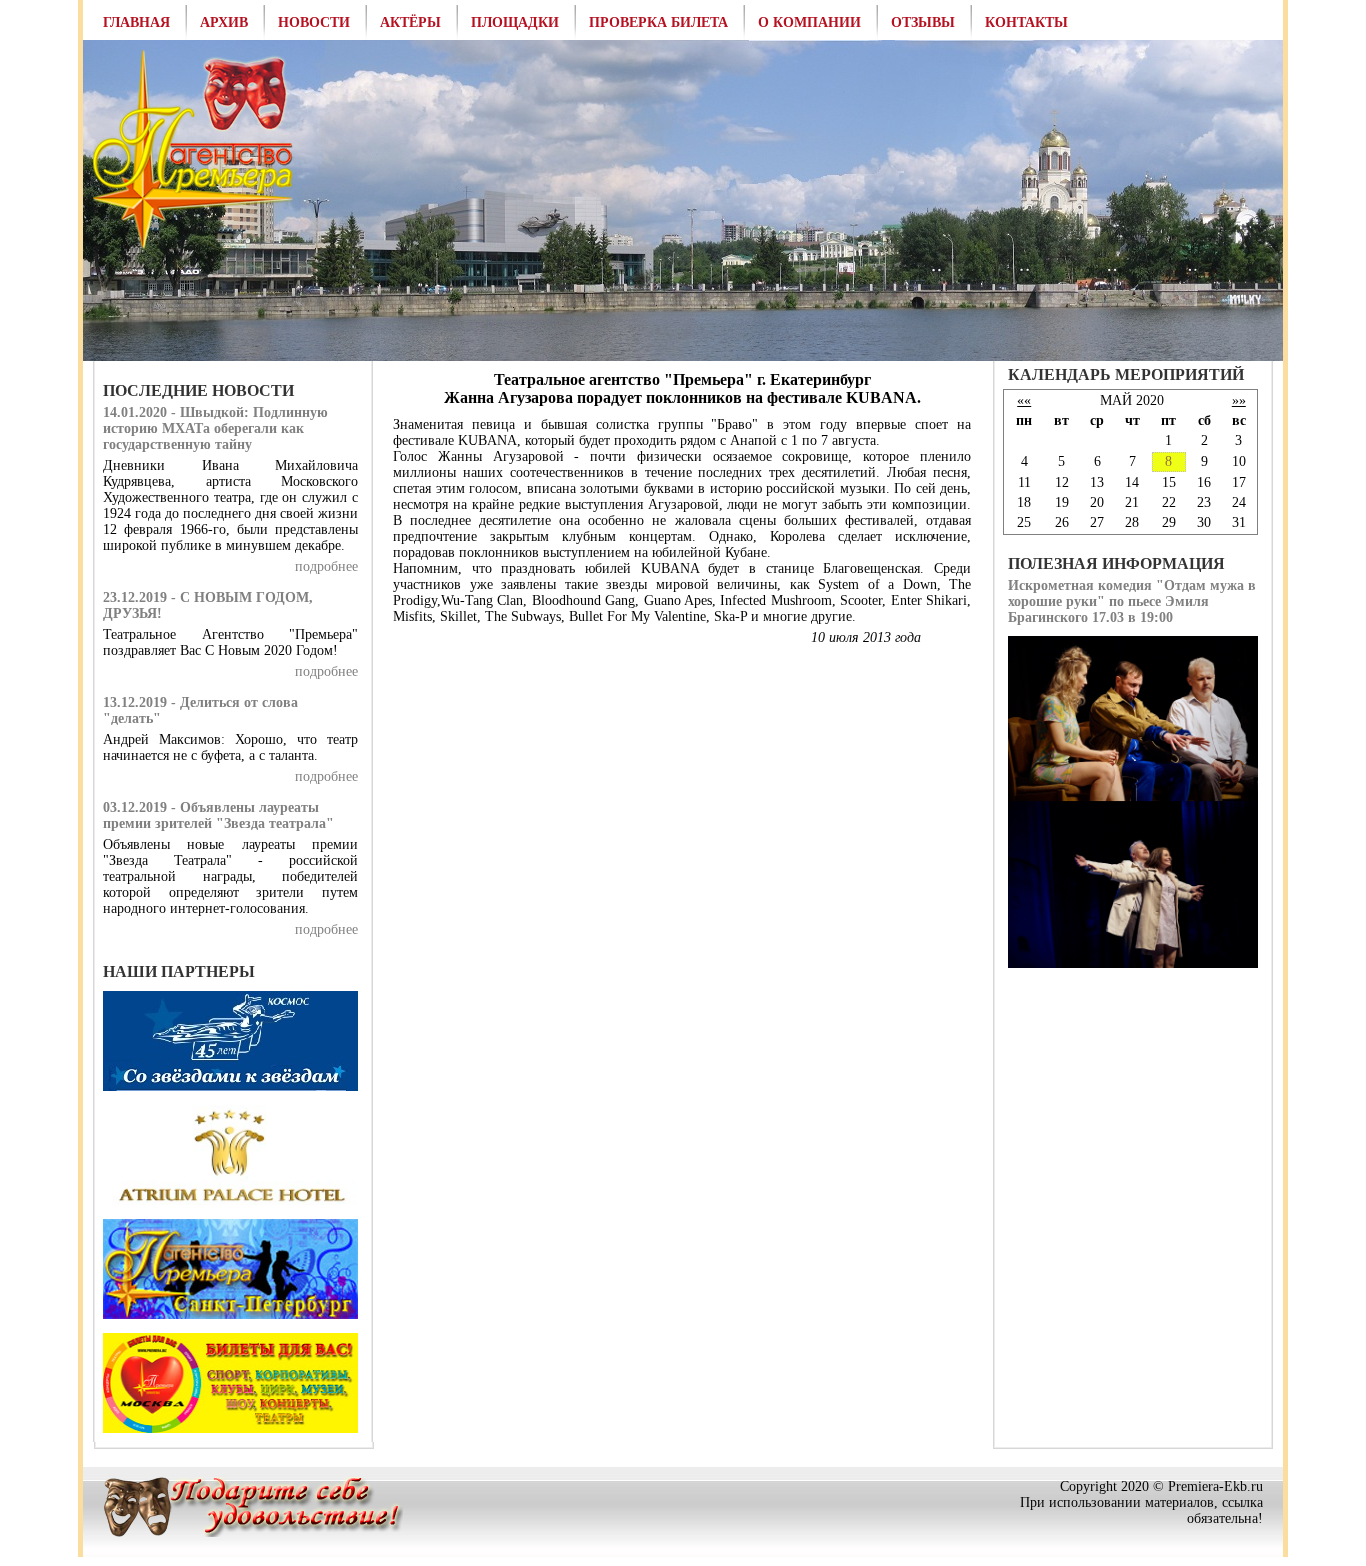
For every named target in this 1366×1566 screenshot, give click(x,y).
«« (1024, 400)
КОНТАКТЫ (1026, 22)
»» (1239, 400)
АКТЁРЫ (410, 22)
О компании (809, 22)
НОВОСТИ (314, 22)
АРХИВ (224, 22)
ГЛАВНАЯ (136, 22)
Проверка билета (658, 22)
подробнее (326, 566)
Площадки (515, 22)
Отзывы (923, 22)
